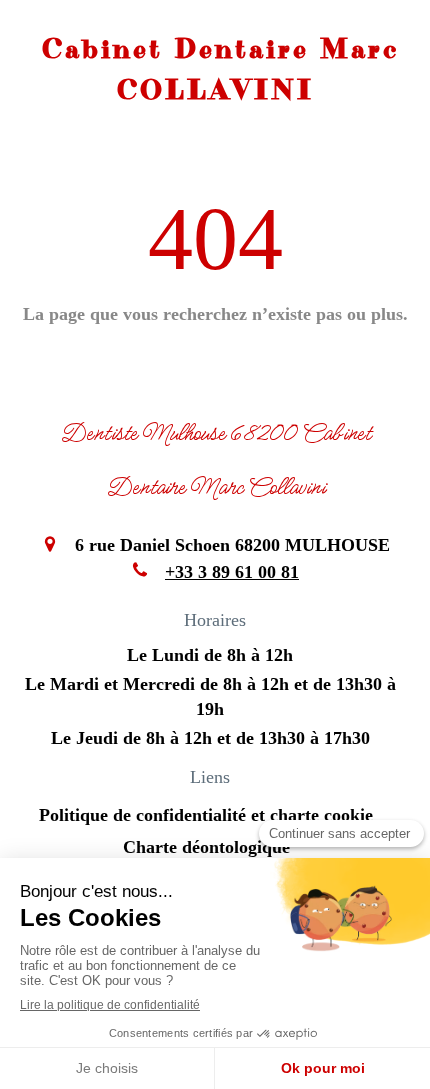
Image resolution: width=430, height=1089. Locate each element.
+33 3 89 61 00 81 (232, 572)
